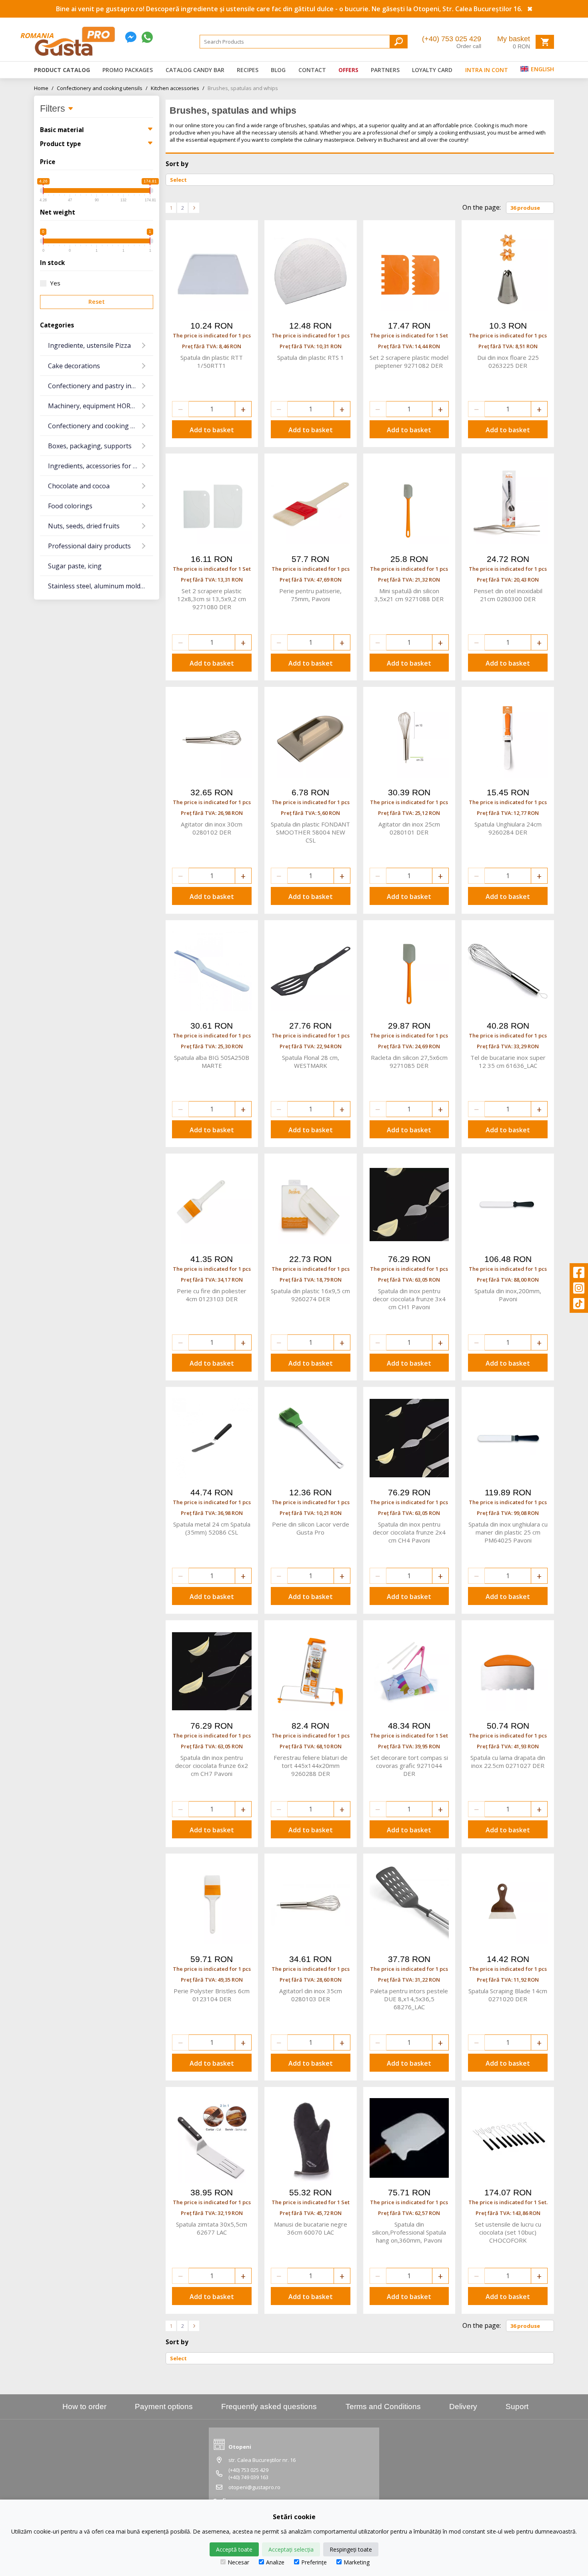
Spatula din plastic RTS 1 (311, 357)
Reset (97, 302)
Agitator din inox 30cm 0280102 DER (212, 828)
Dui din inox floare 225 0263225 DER (508, 361)
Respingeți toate (351, 2549)
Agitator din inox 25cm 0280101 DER (409, 828)
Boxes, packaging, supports (90, 446)
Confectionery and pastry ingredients (101, 386)
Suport (517, 2406)
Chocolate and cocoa (79, 486)
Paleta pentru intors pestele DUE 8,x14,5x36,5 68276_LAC (409, 1999)
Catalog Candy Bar (195, 70)
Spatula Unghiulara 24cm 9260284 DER (508, 828)
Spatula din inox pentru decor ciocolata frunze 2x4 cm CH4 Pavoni (409, 1532)
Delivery (463, 2406)
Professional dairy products (89, 546)
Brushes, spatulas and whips (243, 88)
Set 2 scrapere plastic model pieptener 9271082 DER (409, 361)
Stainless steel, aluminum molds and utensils (101, 586)
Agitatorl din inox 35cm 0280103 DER (311, 1995)
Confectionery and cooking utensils (102, 88)
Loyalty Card (432, 70)
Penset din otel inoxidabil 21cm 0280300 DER (508, 595)
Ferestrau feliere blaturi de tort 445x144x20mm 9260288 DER (311, 1765)
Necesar (238, 2562)
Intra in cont (487, 70)
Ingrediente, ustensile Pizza (89, 345)
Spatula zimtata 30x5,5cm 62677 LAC (212, 2228)
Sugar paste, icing (75, 566)
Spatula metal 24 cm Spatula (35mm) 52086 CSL (212, 1528)
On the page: (482, 207)
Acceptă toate (234, 2549)
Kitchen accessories (178, 88)
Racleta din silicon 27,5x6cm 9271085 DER (409, 1061)
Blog (278, 70)
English (542, 69)
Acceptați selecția (291, 2549)
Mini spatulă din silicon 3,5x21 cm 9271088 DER (409, 595)
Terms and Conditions (383, 2406)
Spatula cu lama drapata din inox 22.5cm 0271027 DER (508, 1761)
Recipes (248, 70)
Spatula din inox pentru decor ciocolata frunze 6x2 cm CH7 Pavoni (212, 1765)
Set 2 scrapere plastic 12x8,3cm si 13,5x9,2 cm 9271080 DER (212, 599)
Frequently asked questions (269, 2406)
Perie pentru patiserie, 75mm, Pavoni (310, 595)
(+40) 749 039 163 (248, 2477)
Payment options (164, 2406)
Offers (348, 70)
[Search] (399, 41)
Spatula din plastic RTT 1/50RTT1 (212, 361)
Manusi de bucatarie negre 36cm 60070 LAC (311, 2228)
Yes (55, 283)
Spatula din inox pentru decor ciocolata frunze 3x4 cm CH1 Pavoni (409, 1299)
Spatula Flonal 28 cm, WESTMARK (311, 1061)
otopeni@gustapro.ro (254, 2487)
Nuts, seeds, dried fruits (84, 526)
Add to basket (212, 430)
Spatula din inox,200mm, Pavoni (508, 1295)
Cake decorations (74, 366)
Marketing (357, 2562)
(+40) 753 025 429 (452, 39)
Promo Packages (128, 70)
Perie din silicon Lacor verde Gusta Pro (311, 1528)
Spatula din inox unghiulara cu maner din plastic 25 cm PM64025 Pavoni (508, 1532)
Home (44, 88)
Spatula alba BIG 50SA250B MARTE (212, 1061)
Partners (385, 70)
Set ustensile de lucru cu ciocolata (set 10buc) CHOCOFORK (508, 2232)
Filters (54, 109)
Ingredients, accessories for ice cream (101, 466)
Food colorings (70, 506)
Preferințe (314, 2562)
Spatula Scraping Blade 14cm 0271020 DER (508, 1995)
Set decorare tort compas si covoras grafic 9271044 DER (409, 1765)
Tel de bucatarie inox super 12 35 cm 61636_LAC (508, 1061)
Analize (275, 2562)
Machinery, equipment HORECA (95, 406)
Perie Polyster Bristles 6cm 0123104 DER (212, 1995)
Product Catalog (62, 70)
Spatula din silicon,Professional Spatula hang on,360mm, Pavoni (409, 2232)
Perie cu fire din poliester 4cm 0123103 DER (212, 1295)
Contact (312, 70)
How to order (84, 2406)
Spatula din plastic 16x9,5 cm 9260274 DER (310, 1295)
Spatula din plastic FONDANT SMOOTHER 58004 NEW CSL (310, 832)
